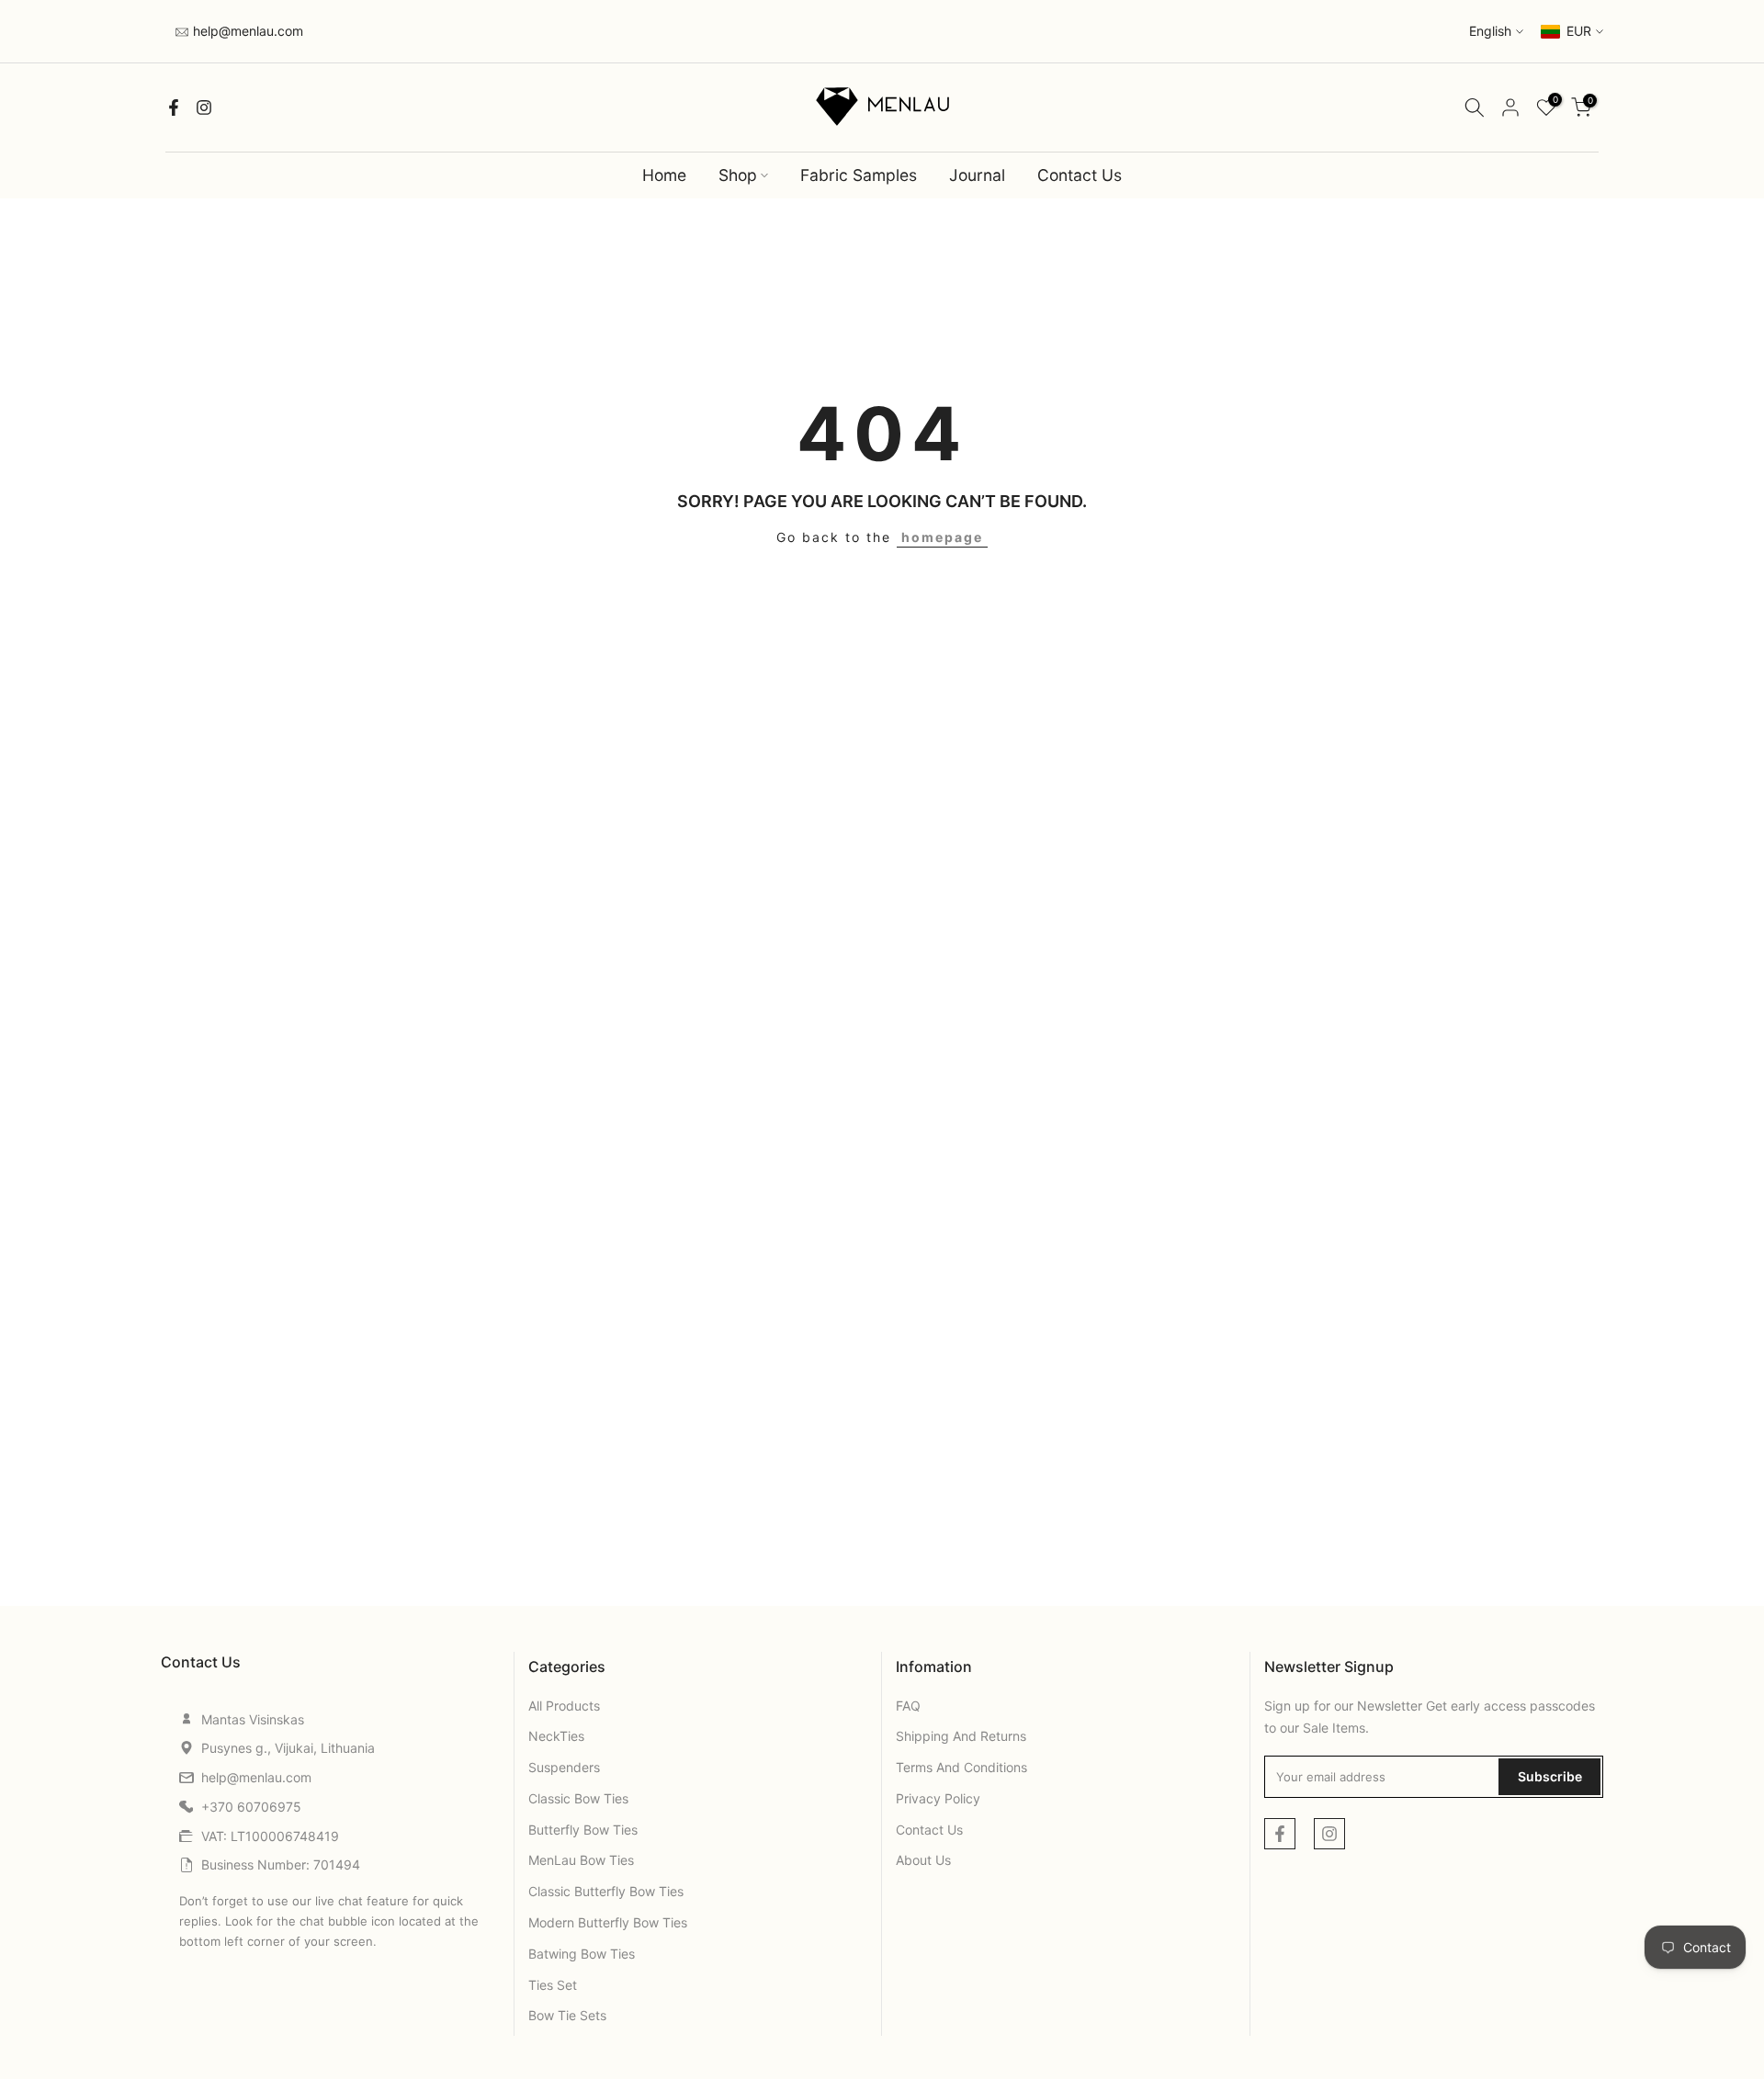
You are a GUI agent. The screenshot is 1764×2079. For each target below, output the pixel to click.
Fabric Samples (859, 175)
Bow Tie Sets (567, 2015)
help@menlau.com (246, 31)
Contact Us (1080, 175)
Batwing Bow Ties (582, 1954)
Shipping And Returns (961, 1736)
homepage (942, 537)
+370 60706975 (251, 1807)
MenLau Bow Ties (581, 1860)
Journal (977, 175)
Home (664, 175)
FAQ (908, 1706)
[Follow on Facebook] (174, 107)
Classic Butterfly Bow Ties (606, 1891)
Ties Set (553, 1985)
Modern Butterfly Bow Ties (608, 1922)
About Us (923, 1860)
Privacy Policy (938, 1798)
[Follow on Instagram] (204, 107)
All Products (564, 1706)
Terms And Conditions (961, 1767)
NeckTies (556, 1736)
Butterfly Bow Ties (583, 1830)
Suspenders (564, 1767)
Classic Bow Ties (578, 1798)
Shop (738, 175)
